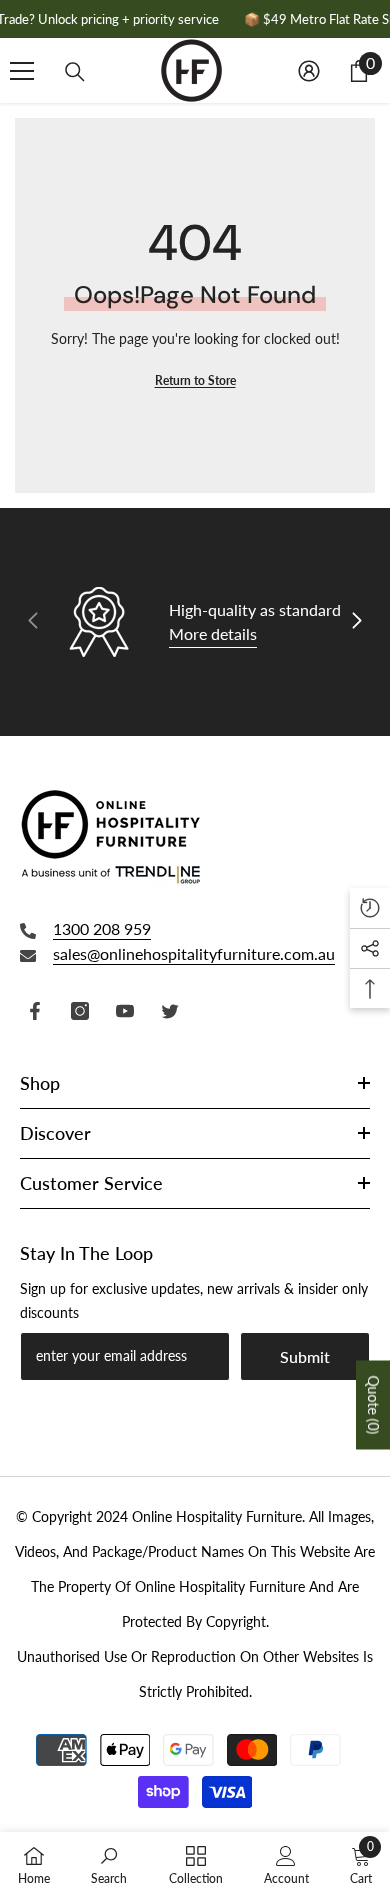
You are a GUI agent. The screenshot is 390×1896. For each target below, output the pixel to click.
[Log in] (309, 71)
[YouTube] (125, 1011)
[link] (109, 1864)
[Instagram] (80, 1011)
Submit (305, 1356)
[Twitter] (170, 1011)
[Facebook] (35, 1011)
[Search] (75, 72)
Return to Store (195, 380)
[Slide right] (356, 622)
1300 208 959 (102, 928)
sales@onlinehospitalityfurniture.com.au (194, 953)
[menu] (22, 71)
